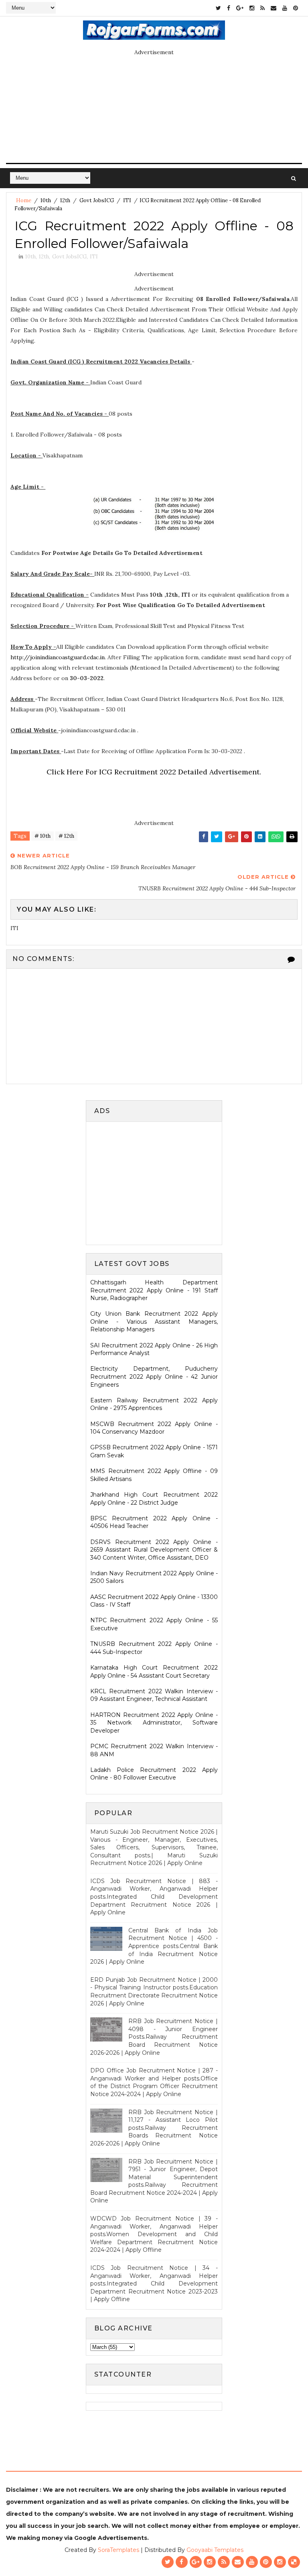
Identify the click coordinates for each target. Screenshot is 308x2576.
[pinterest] (296, 8)
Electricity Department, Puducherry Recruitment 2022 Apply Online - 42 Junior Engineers (154, 1376)
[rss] (262, 8)
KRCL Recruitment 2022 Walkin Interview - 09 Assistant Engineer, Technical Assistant (154, 1695)
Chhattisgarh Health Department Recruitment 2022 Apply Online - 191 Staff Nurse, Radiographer (154, 1290)
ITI (127, 200)
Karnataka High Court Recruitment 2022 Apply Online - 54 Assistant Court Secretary (154, 1672)
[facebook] (229, 8)
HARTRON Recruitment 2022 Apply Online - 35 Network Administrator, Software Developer (154, 1723)
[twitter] (218, 8)
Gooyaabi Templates (215, 2550)
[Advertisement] (158, 1182)
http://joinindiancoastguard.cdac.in (58, 657)
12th (65, 200)
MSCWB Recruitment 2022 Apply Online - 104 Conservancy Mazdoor (154, 1428)
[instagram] (252, 8)
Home (24, 200)
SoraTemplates (119, 2550)
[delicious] (294, 2562)
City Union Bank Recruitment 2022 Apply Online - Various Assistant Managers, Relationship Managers (154, 1322)
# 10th (43, 836)
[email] (274, 8)
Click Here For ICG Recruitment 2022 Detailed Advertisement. (154, 772)
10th (46, 200)
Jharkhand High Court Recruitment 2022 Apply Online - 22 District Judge (154, 1499)
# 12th (66, 836)
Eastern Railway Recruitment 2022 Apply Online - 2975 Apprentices (154, 1404)
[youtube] (285, 8)
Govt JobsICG (97, 200)
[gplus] (240, 8)
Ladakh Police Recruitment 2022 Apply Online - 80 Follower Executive (154, 1774)
